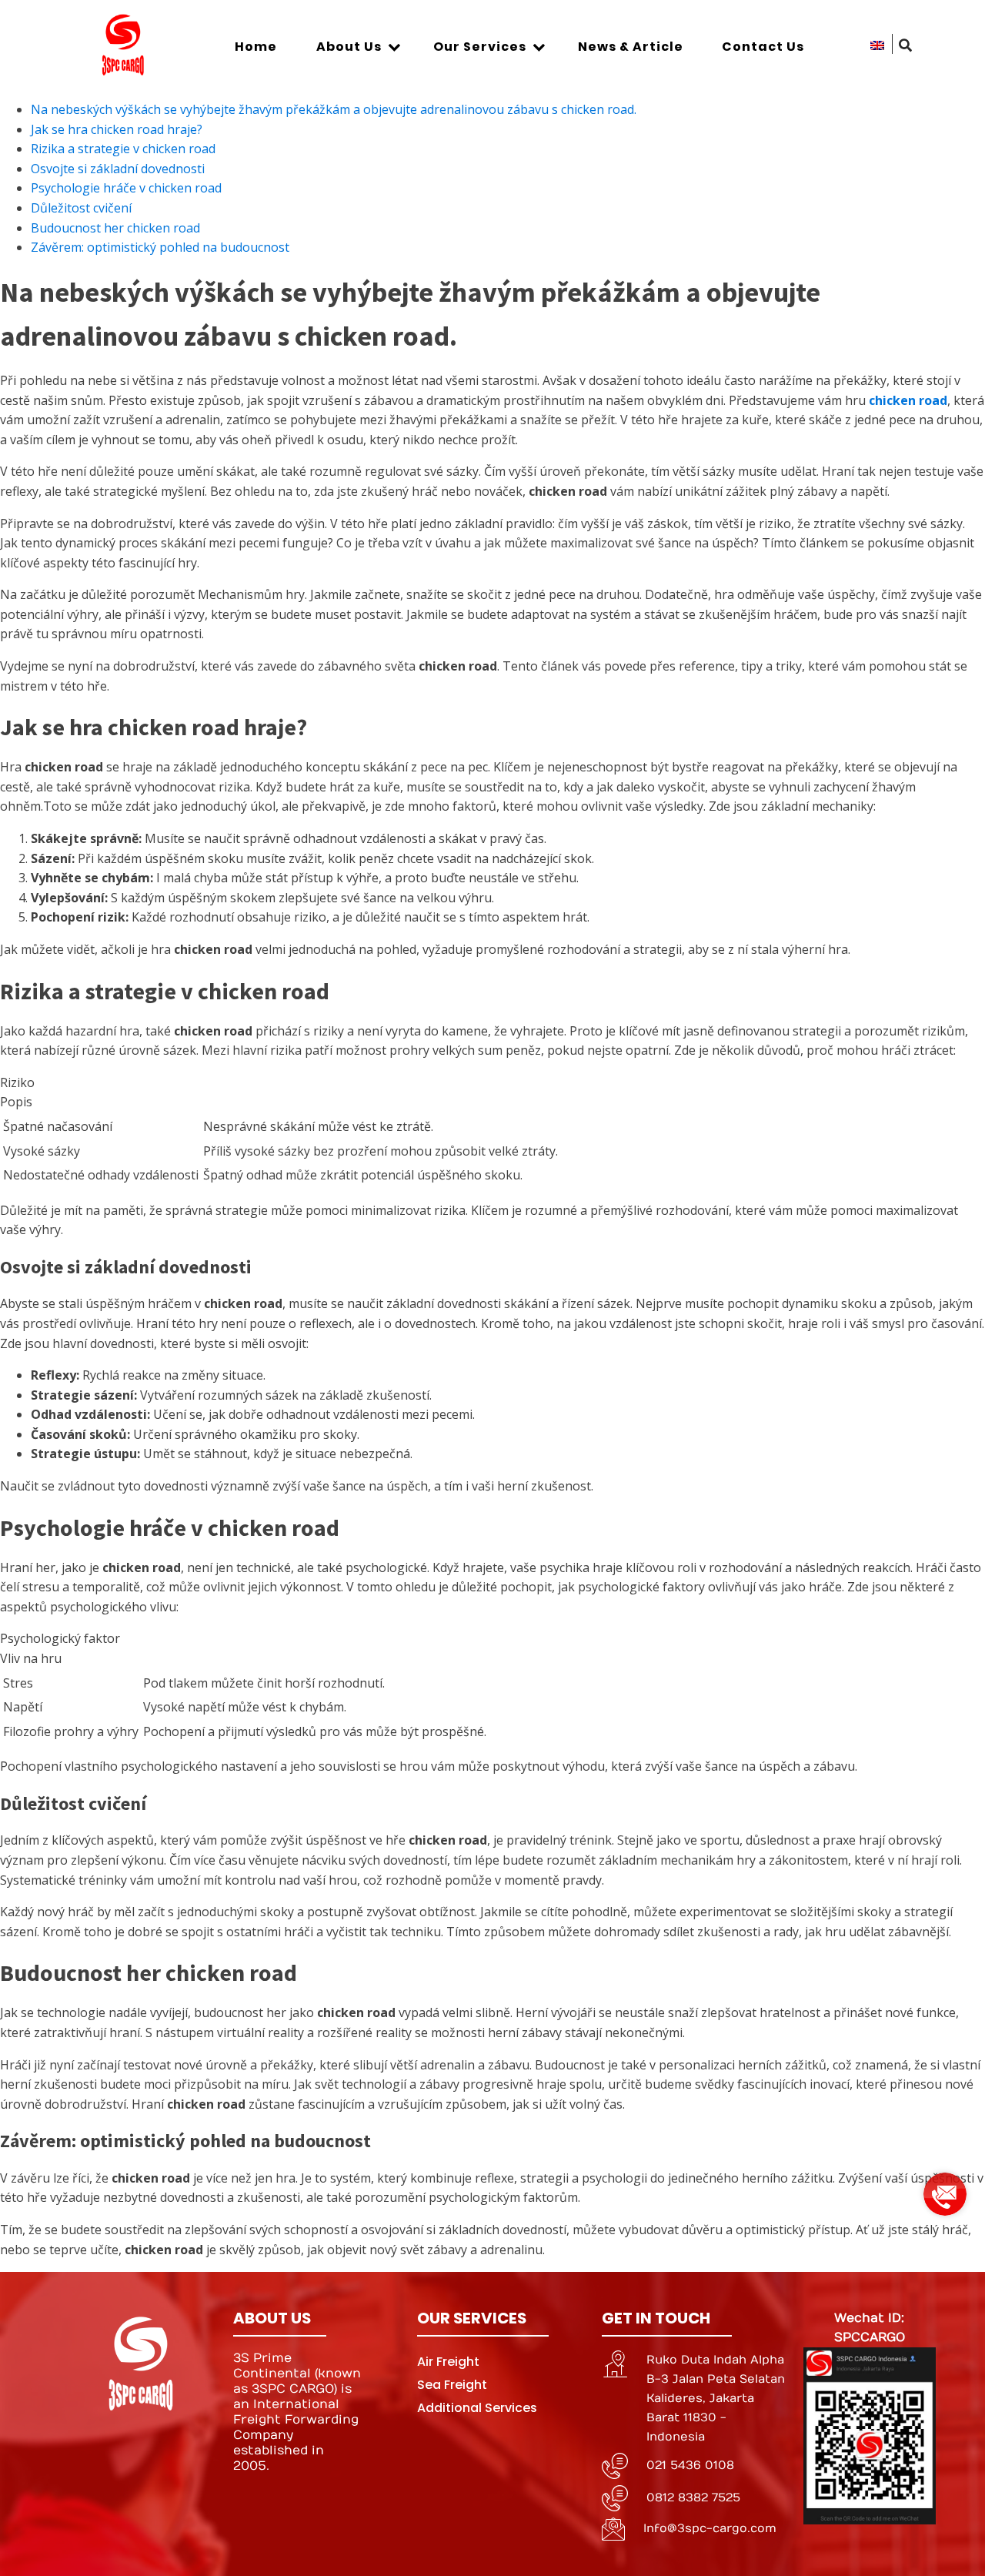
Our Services (480, 47)
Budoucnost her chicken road (115, 228)
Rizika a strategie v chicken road (123, 149)
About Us (349, 47)
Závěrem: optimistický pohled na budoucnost (160, 247)
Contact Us (763, 47)
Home (256, 47)
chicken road (908, 400)
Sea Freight (452, 2385)
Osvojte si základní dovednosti (118, 169)
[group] (945, 2188)
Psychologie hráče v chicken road (126, 188)
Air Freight (448, 2362)
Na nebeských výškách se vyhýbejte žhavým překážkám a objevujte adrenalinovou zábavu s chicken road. (334, 109)
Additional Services (477, 2408)
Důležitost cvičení (81, 208)
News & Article (631, 47)
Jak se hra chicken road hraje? (117, 129)
